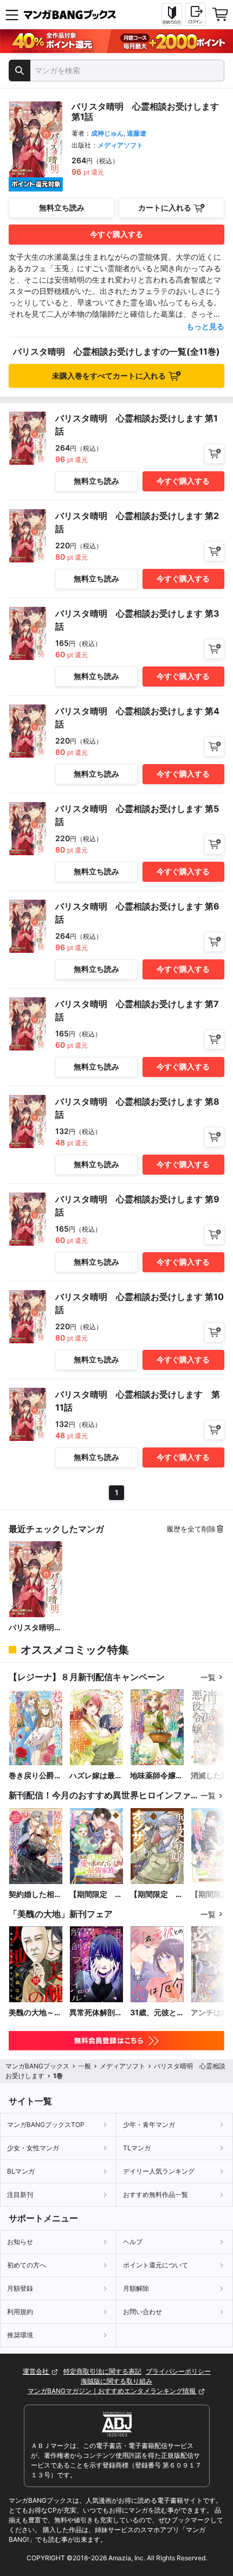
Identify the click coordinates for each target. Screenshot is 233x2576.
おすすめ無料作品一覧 (156, 2194)
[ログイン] (196, 14)
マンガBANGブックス (37, 2066)
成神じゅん (107, 133)
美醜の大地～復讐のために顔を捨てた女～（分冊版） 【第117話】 (35, 2013)
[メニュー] (12, 15)
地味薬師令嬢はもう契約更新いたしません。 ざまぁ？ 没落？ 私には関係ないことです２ (157, 1776)
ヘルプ (133, 2242)
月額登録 (20, 2288)
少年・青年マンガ (149, 2125)
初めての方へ (27, 2265)
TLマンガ (137, 2148)
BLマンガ (21, 2171)
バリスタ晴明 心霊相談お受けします (35, 1628)
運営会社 (37, 2371)
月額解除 (136, 2288)
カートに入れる (165, 207)
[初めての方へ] (172, 15)
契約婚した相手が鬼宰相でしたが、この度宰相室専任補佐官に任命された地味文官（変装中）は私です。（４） (35, 1895)
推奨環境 (20, 2335)
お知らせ (20, 2242)
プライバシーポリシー (178, 2371)
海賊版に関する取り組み (116, 2381)
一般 (85, 2066)
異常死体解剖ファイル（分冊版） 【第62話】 (96, 2013)
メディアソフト (120, 145)
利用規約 (20, 2312)
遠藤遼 (137, 133)
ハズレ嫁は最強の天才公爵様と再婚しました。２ (96, 1776)
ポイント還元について (156, 2265)
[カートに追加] (214, 454)
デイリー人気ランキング (159, 2171)
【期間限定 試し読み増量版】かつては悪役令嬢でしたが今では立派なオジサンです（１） (157, 1895)
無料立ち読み (62, 207)
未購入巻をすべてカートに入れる (109, 376)
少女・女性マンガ (33, 2148)
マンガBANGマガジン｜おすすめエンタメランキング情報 (112, 2391)
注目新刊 (20, 2194)
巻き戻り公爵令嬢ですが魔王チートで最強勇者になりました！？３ (35, 1776)
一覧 (208, 1677)
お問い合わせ (143, 2312)
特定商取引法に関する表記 (102, 2371)
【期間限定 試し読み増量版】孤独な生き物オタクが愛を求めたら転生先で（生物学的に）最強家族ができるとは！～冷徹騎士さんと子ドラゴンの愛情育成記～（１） (96, 1895)
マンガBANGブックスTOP (46, 2125)
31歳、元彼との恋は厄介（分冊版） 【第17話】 (157, 2013)
